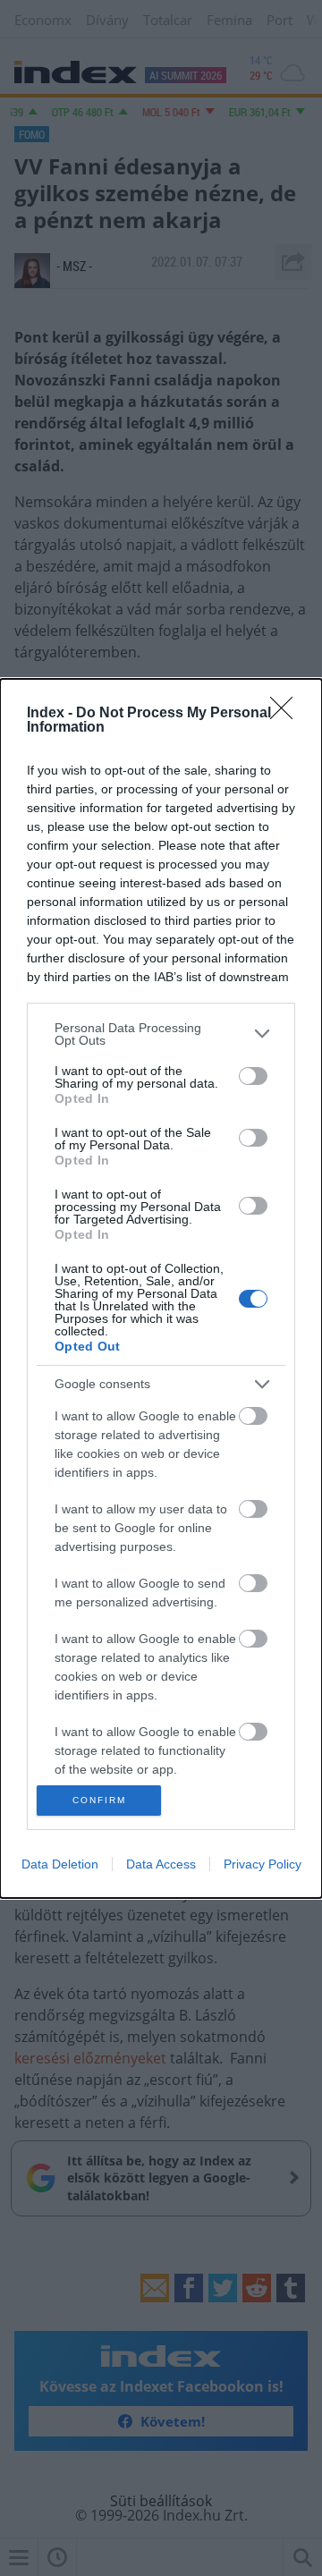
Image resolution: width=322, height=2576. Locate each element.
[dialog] (161, 1288)
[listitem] (161, 1034)
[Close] (287, 714)
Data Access (161, 1864)
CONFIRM (99, 1800)
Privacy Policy (263, 1864)
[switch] (253, 1076)
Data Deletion (60, 1864)
